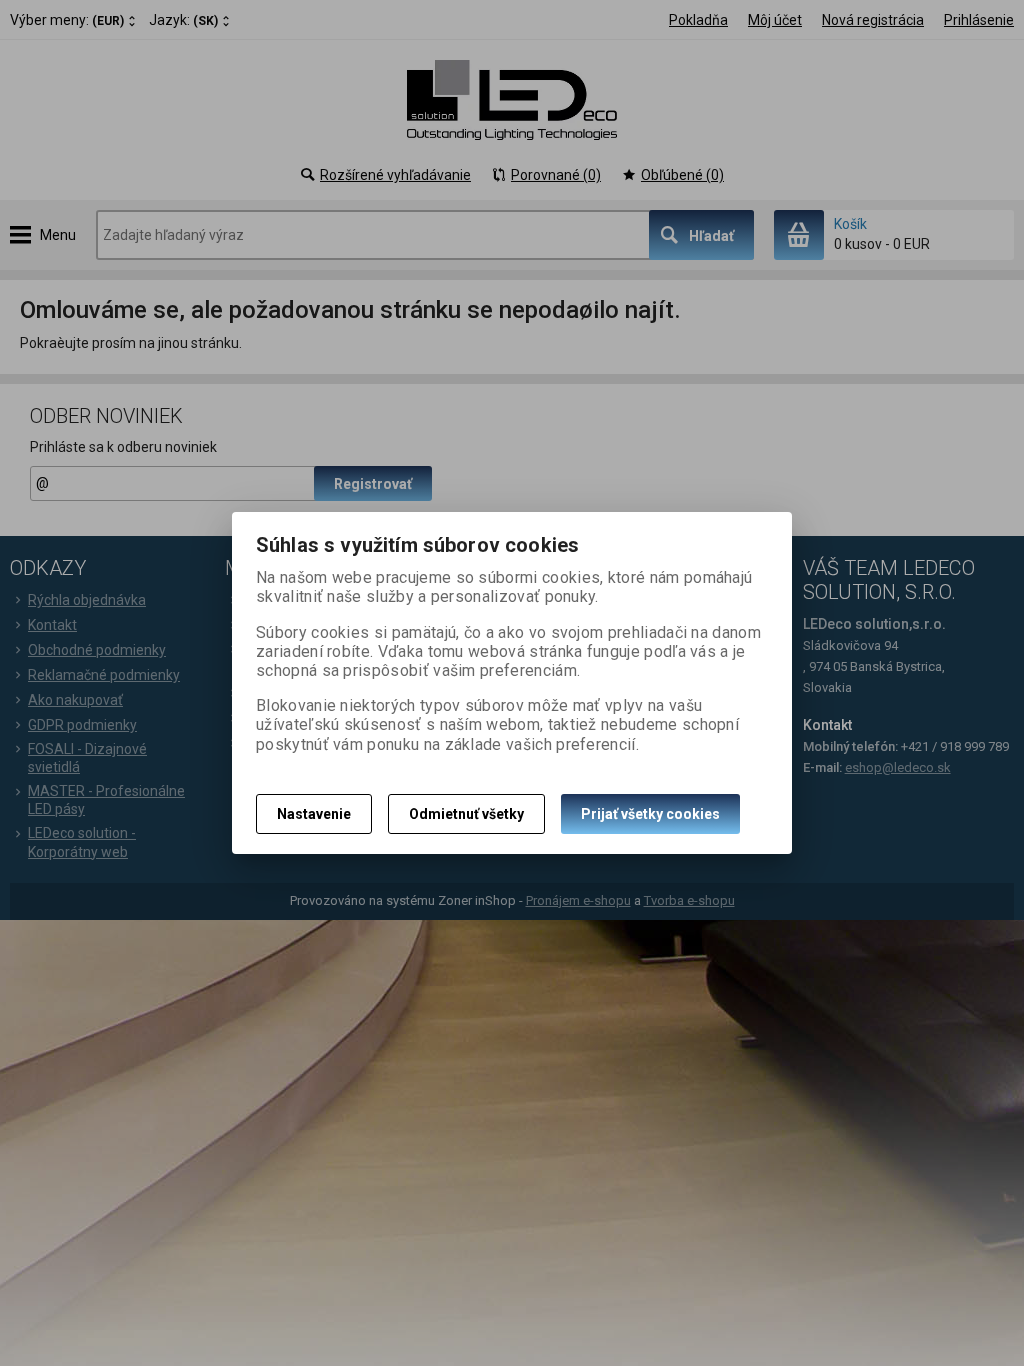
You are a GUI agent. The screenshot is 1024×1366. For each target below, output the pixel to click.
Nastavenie (314, 814)
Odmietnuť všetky (466, 814)
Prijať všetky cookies (650, 814)
